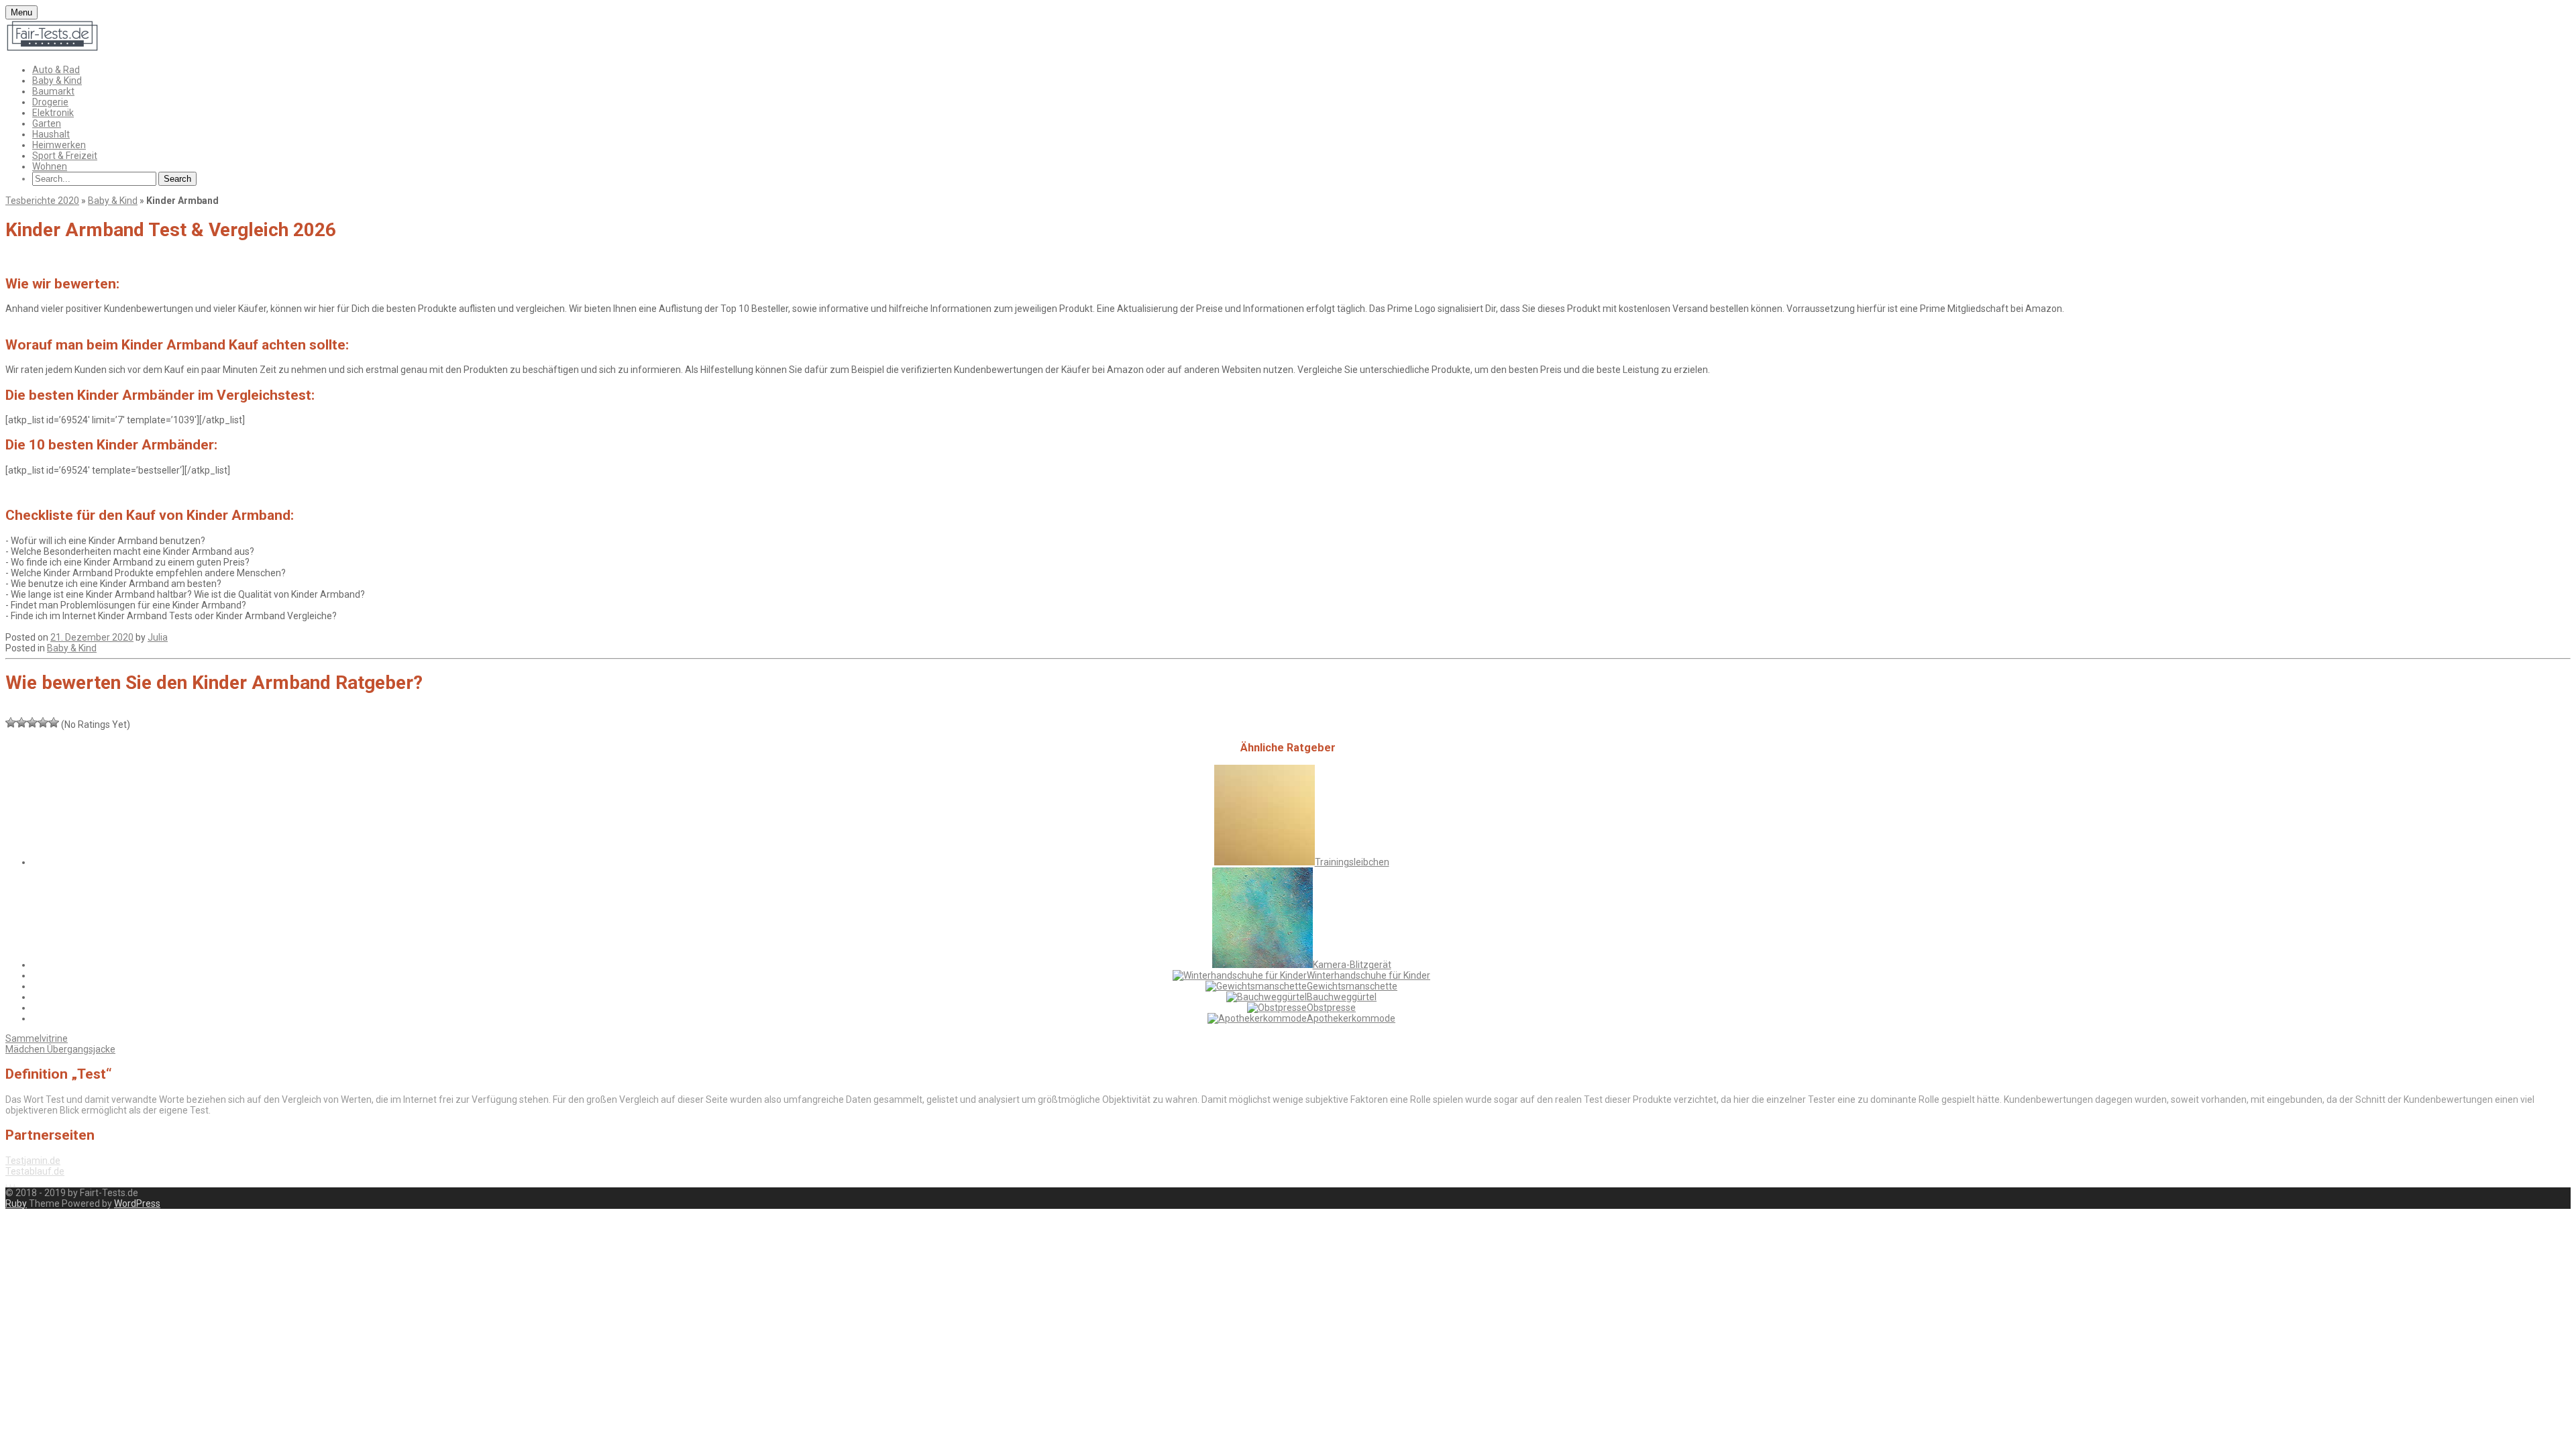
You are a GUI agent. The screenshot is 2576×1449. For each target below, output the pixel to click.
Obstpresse (1331, 1008)
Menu (21, 12)
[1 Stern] (11, 722)
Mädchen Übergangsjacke (60, 1049)
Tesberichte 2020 (42, 201)
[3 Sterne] (32, 722)
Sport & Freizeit (65, 156)
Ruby (16, 1203)
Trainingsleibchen (1352, 862)
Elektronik (53, 113)
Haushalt (51, 134)
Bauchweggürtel (1342, 997)
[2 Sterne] (21, 722)
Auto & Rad (56, 70)
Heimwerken (59, 145)
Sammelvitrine (37, 1038)
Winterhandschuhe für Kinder (1368, 975)
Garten (47, 123)
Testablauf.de (35, 1171)
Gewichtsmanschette (1352, 986)
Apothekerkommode (1351, 1018)
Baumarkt (53, 91)
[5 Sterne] (54, 722)
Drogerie (50, 102)
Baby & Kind (57, 80)
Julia (158, 637)
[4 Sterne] (43, 722)
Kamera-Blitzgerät (1352, 965)
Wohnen (50, 166)
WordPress (137, 1203)
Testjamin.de (33, 1161)
